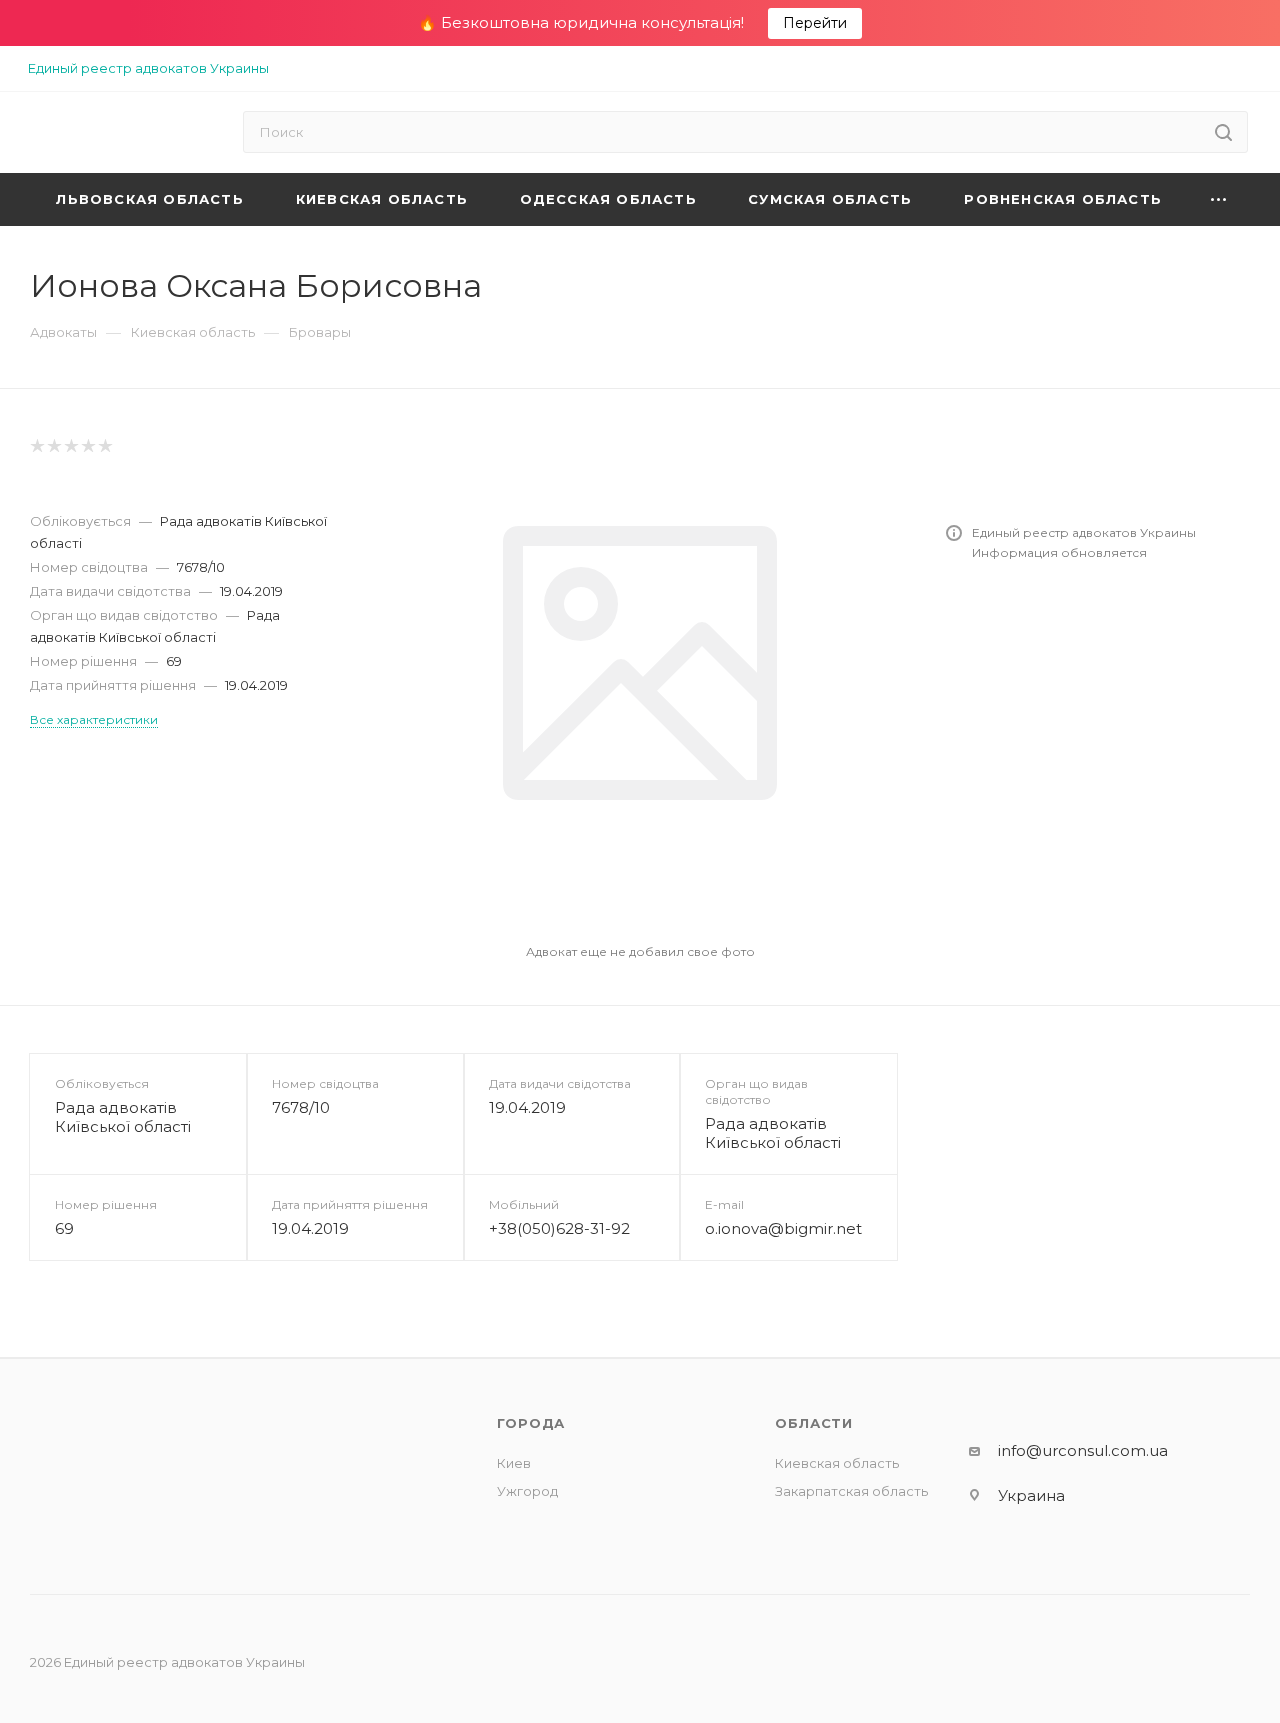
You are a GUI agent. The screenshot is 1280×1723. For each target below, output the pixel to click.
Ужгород (527, 1491)
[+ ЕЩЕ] (1219, 199)
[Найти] (1223, 132)
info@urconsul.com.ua (1083, 1450)
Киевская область (837, 1463)
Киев (514, 1463)
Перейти (815, 23)
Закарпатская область (851, 1491)
